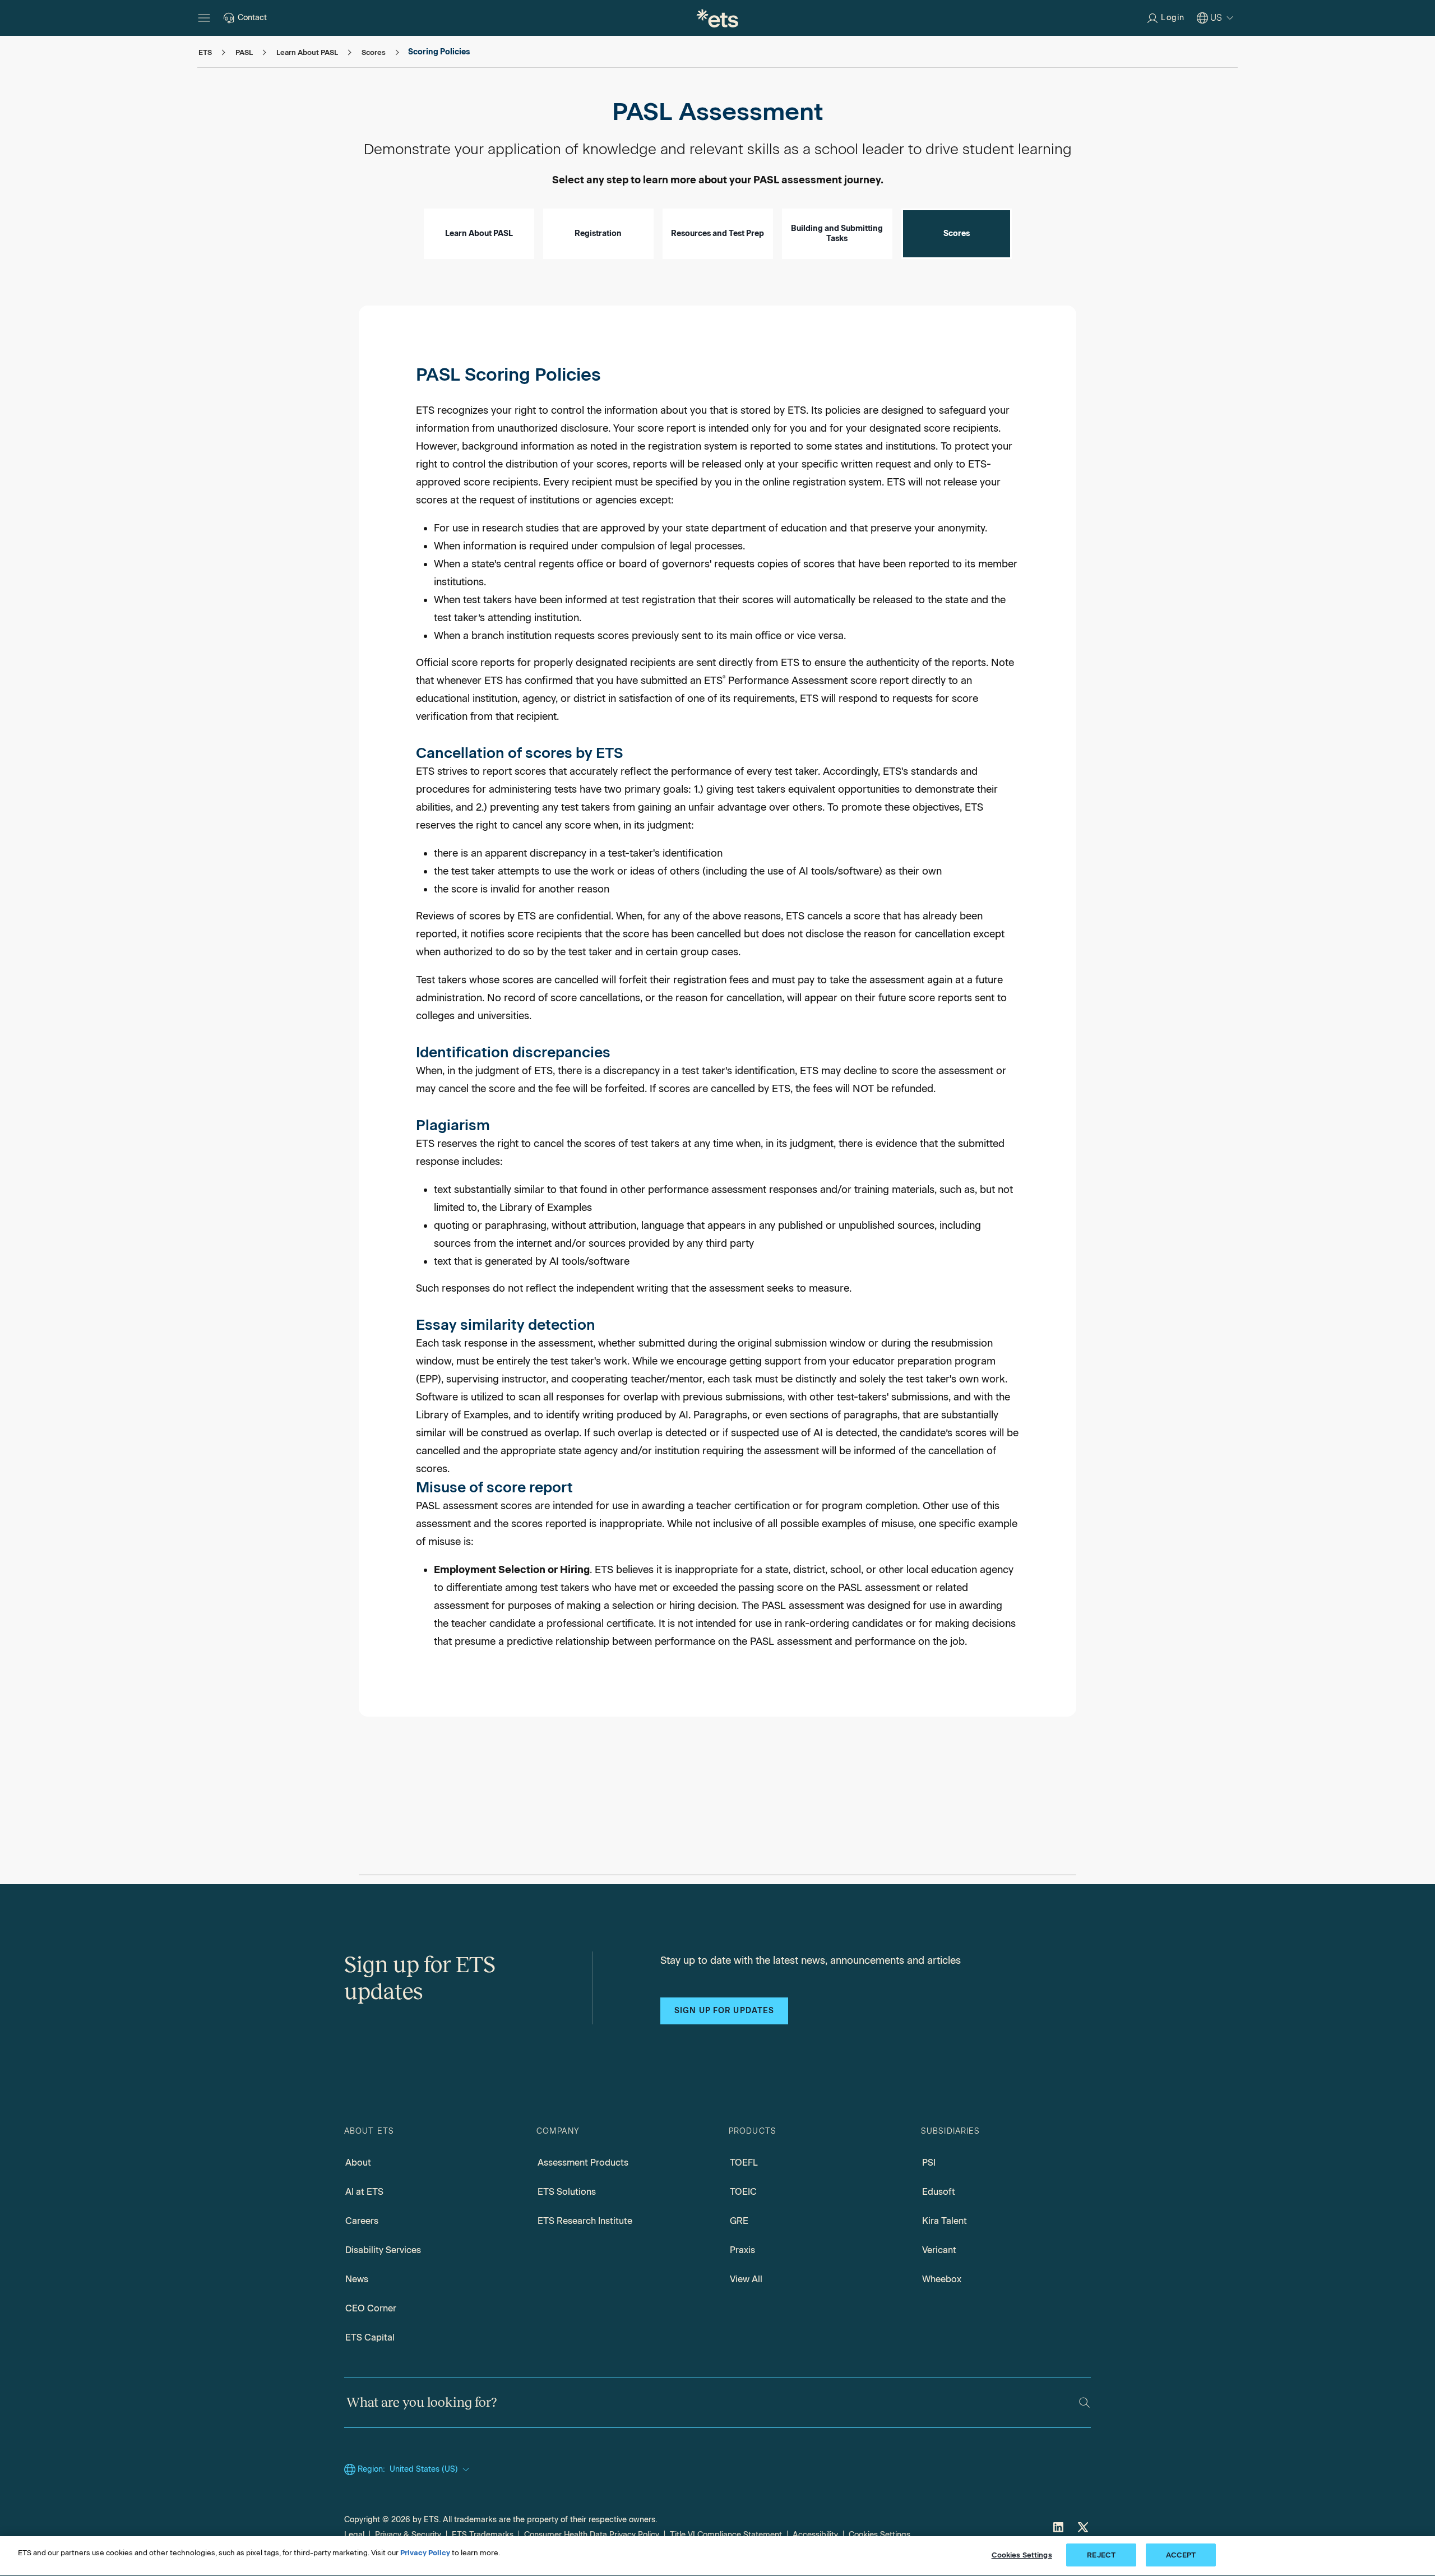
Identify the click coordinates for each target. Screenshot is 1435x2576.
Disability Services (383, 2250)
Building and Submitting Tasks (837, 233)
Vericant (939, 2250)
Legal (354, 2535)
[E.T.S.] (717, 18)
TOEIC (743, 2192)
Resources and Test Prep (717, 233)
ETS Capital (370, 2337)
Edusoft (939, 2192)
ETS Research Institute (585, 2221)
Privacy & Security (408, 2535)
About (358, 2163)
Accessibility (815, 2535)
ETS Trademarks (483, 2535)
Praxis (742, 2250)
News (357, 2279)
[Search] (1084, 2402)
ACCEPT (1181, 2555)
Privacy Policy (425, 2553)
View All (746, 2279)
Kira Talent (945, 2221)
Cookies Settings (879, 2535)
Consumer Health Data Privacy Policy (592, 2535)
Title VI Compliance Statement (726, 2535)
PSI (929, 2163)
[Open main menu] (204, 18)
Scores (957, 233)
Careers (362, 2221)
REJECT (1101, 2555)
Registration (598, 233)
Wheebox (942, 2279)
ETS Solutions (567, 2192)
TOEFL (744, 2163)
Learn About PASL (479, 233)
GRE (739, 2221)
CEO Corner (371, 2308)
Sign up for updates (724, 2011)
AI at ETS (364, 2192)
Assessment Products (583, 2163)
